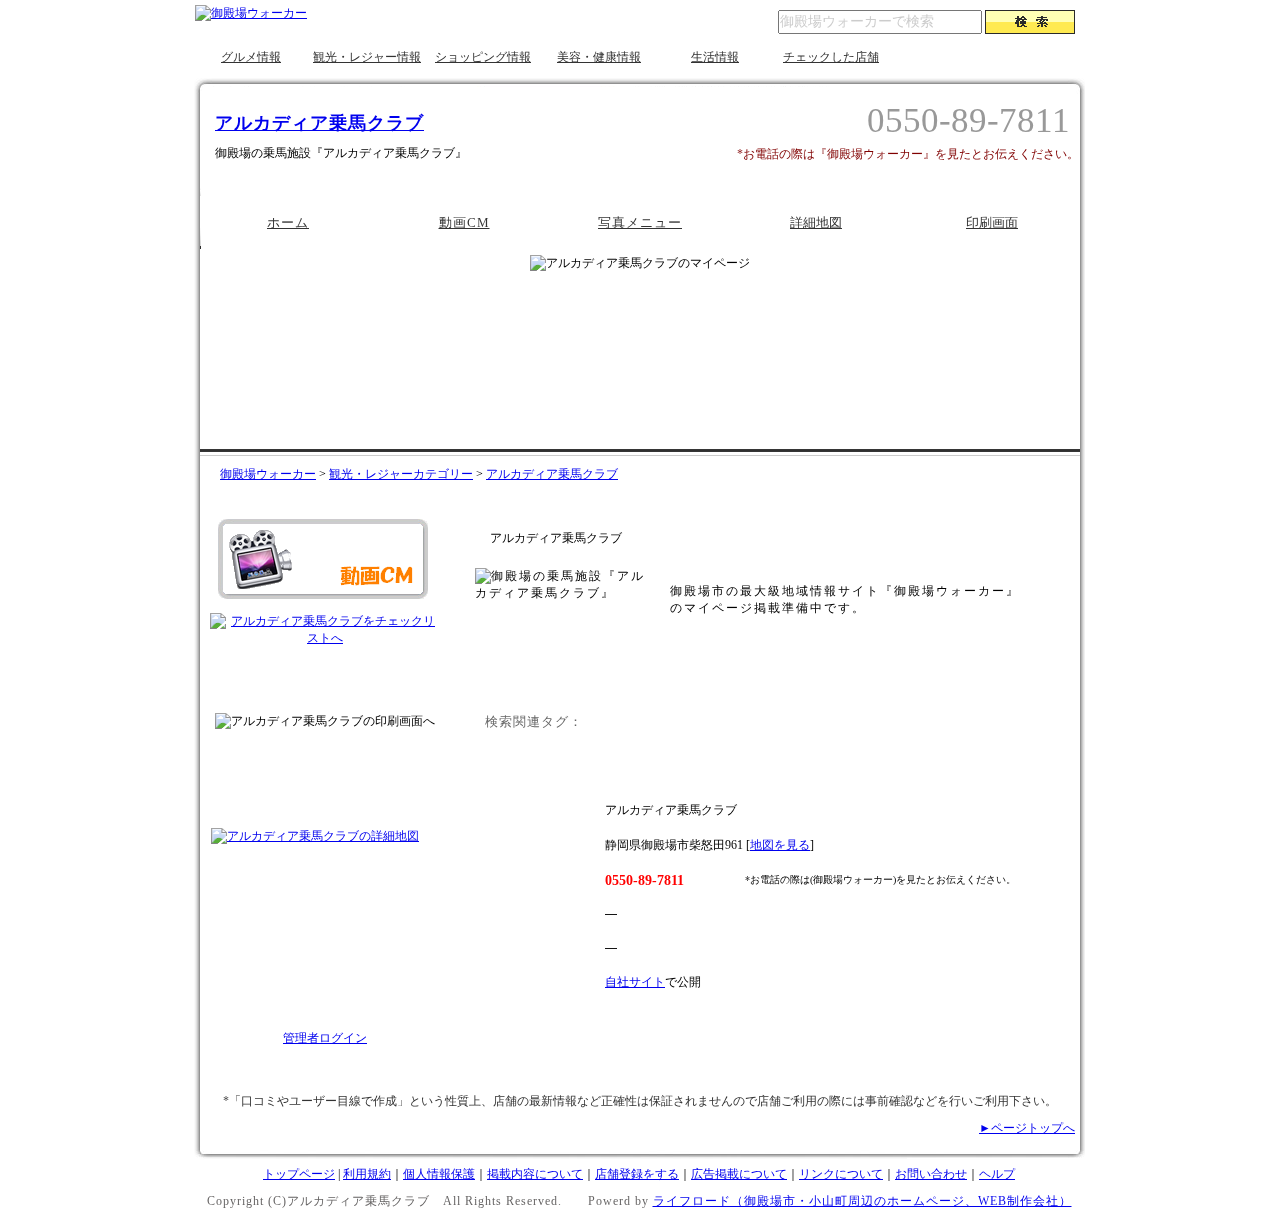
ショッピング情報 (483, 57)
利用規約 (367, 1174)
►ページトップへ (1027, 1128)
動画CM (464, 222)
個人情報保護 (439, 1174)
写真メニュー (640, 222)
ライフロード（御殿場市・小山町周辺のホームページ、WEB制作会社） (862, 1201)
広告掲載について (739, 1174)
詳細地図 (816, 222)
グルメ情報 (251, 57)
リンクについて (841, 1174)
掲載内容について (535, 1174)
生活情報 (715, 57)
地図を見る (780, 845)
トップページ (299, 1174)
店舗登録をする (637, 1174)
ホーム (288, 222)
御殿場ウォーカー (268, 474)
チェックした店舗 (831, 57)
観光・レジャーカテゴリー (401, 474)
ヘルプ (997, 1174)
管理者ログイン (325, 1038)
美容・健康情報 (599, 57)
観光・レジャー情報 (367, 57)
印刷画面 (992, 222)
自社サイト (635, 982)
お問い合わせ (931, 1174)
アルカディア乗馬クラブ (319, 123)
